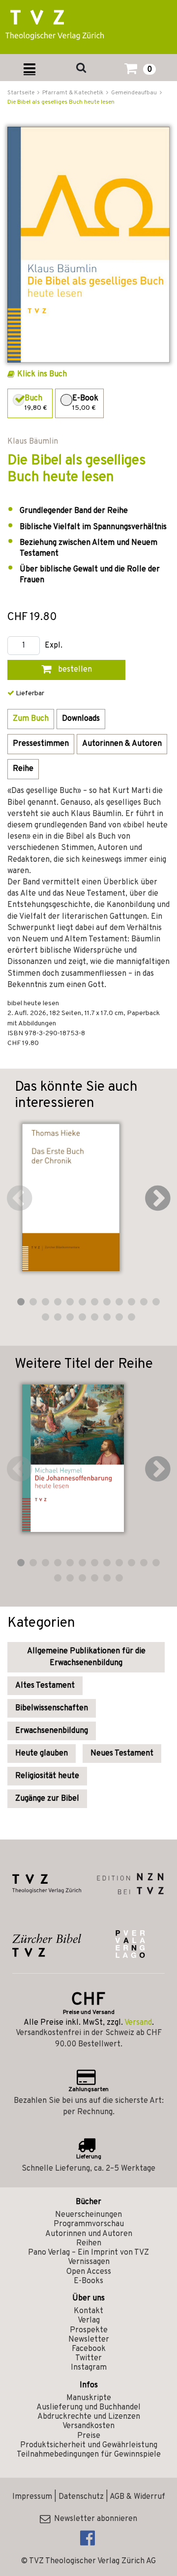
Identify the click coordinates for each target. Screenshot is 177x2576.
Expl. (54, 646)
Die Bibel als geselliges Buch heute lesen (61, 102)
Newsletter (89, 2340)
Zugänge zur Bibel (47, 1799)
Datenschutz (81, 2497)
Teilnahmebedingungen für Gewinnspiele (89, 2455)
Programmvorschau (89, 2224)
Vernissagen (89, 2262)
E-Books (88, 2281)
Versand (138, 2023)
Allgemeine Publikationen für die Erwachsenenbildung (86, 1657)
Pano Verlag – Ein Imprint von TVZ (88, 2253)
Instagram (89, 2368)
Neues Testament (122, 1754)
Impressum (32, 2497)
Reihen (89, 2243)
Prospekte (89, 2330)
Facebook (89, 2349)
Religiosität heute (47, 1776)
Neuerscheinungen (88, 2215)
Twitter (88, 2358)
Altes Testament (45, 1686)
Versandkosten (88, 2426)
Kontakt (88, 2311)
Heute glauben (42, 1754)
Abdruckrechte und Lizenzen (89, 2417)
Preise (89, 2436)
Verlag (89, 2321)
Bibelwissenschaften (52, 1708)
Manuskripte (89, 2398)
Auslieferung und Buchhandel (88, 2407)
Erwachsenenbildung (52, 1731)
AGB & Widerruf (137, 2497)
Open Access (89, 2272)
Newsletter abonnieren (94, 2519)
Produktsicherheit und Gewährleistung (89, 2445)
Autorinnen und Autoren (89, 2234)
